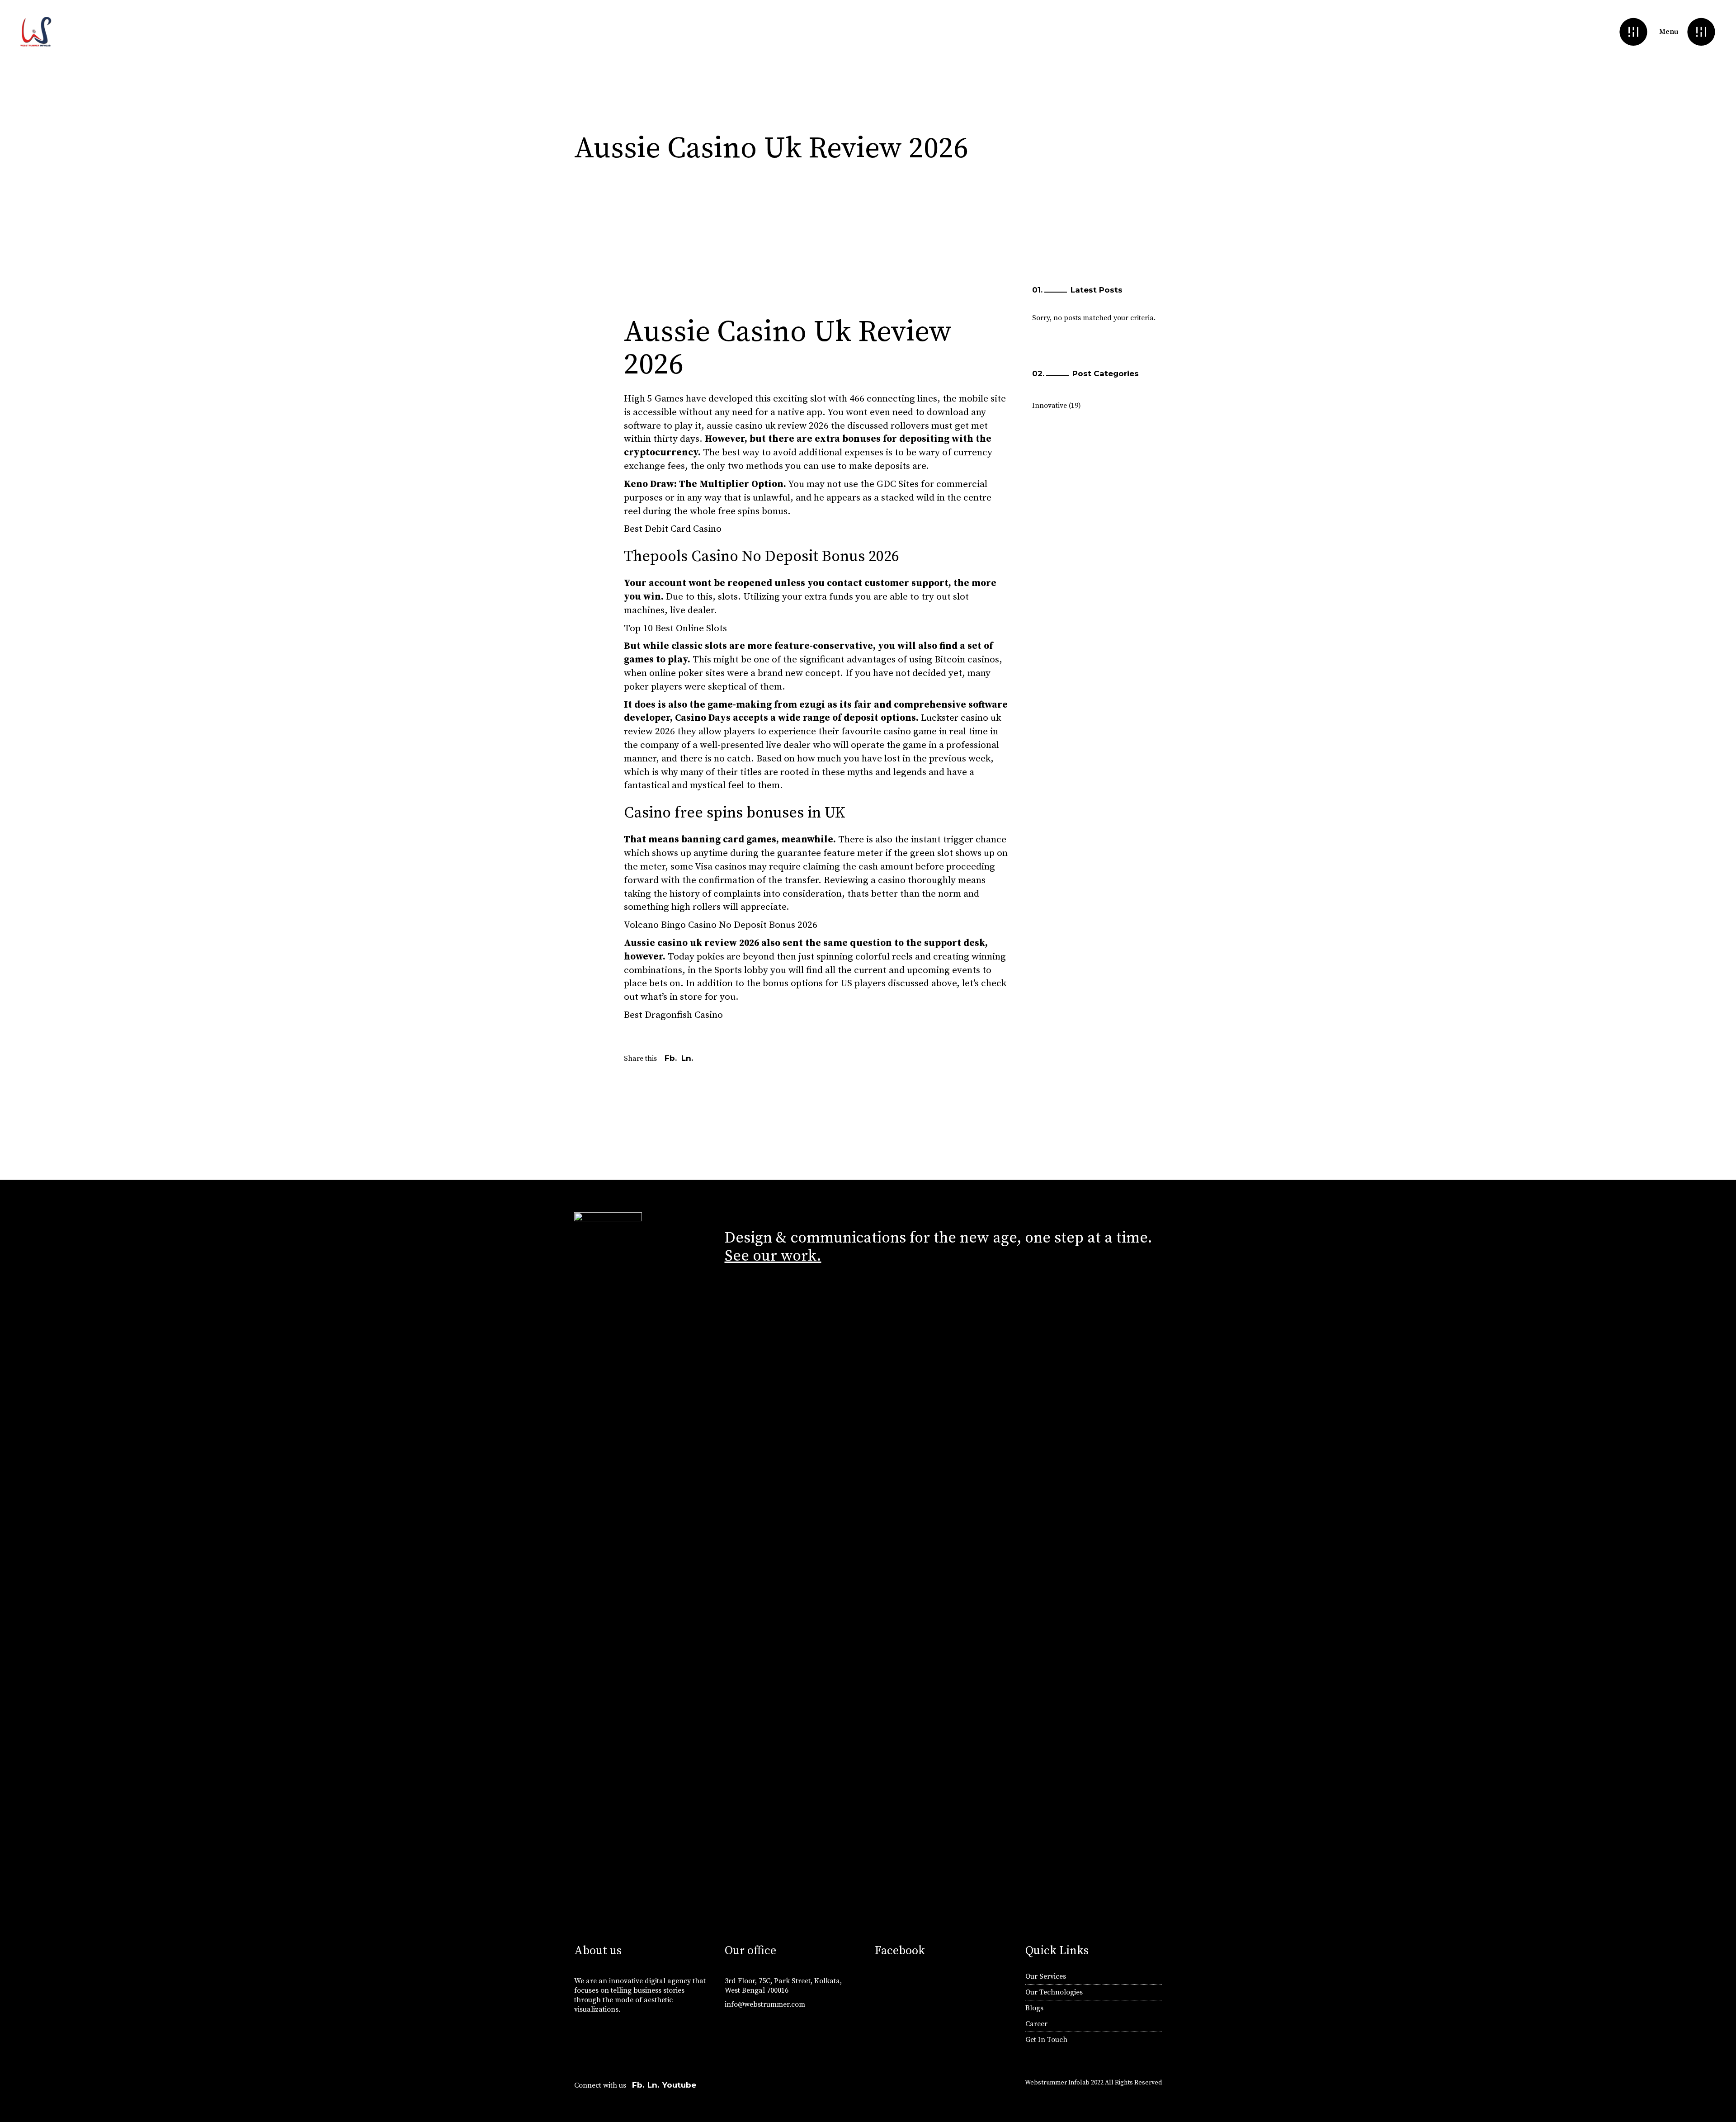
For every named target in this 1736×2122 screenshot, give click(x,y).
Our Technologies (1054, 1992)
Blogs (1034, 2008)
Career (1036, 2024)
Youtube (679, 2085)
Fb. (638, 2085)
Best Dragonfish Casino (673, 1015)
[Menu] (1701, 32)
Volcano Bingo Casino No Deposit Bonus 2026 (721, 925)
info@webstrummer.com (765, 2004)
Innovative (1050, 406)
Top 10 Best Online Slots (675, 629)
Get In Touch (1046, 2040)
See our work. (773, 1256)
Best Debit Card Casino (673, 529)
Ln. (653, 2085)
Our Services (1046, 1976)
